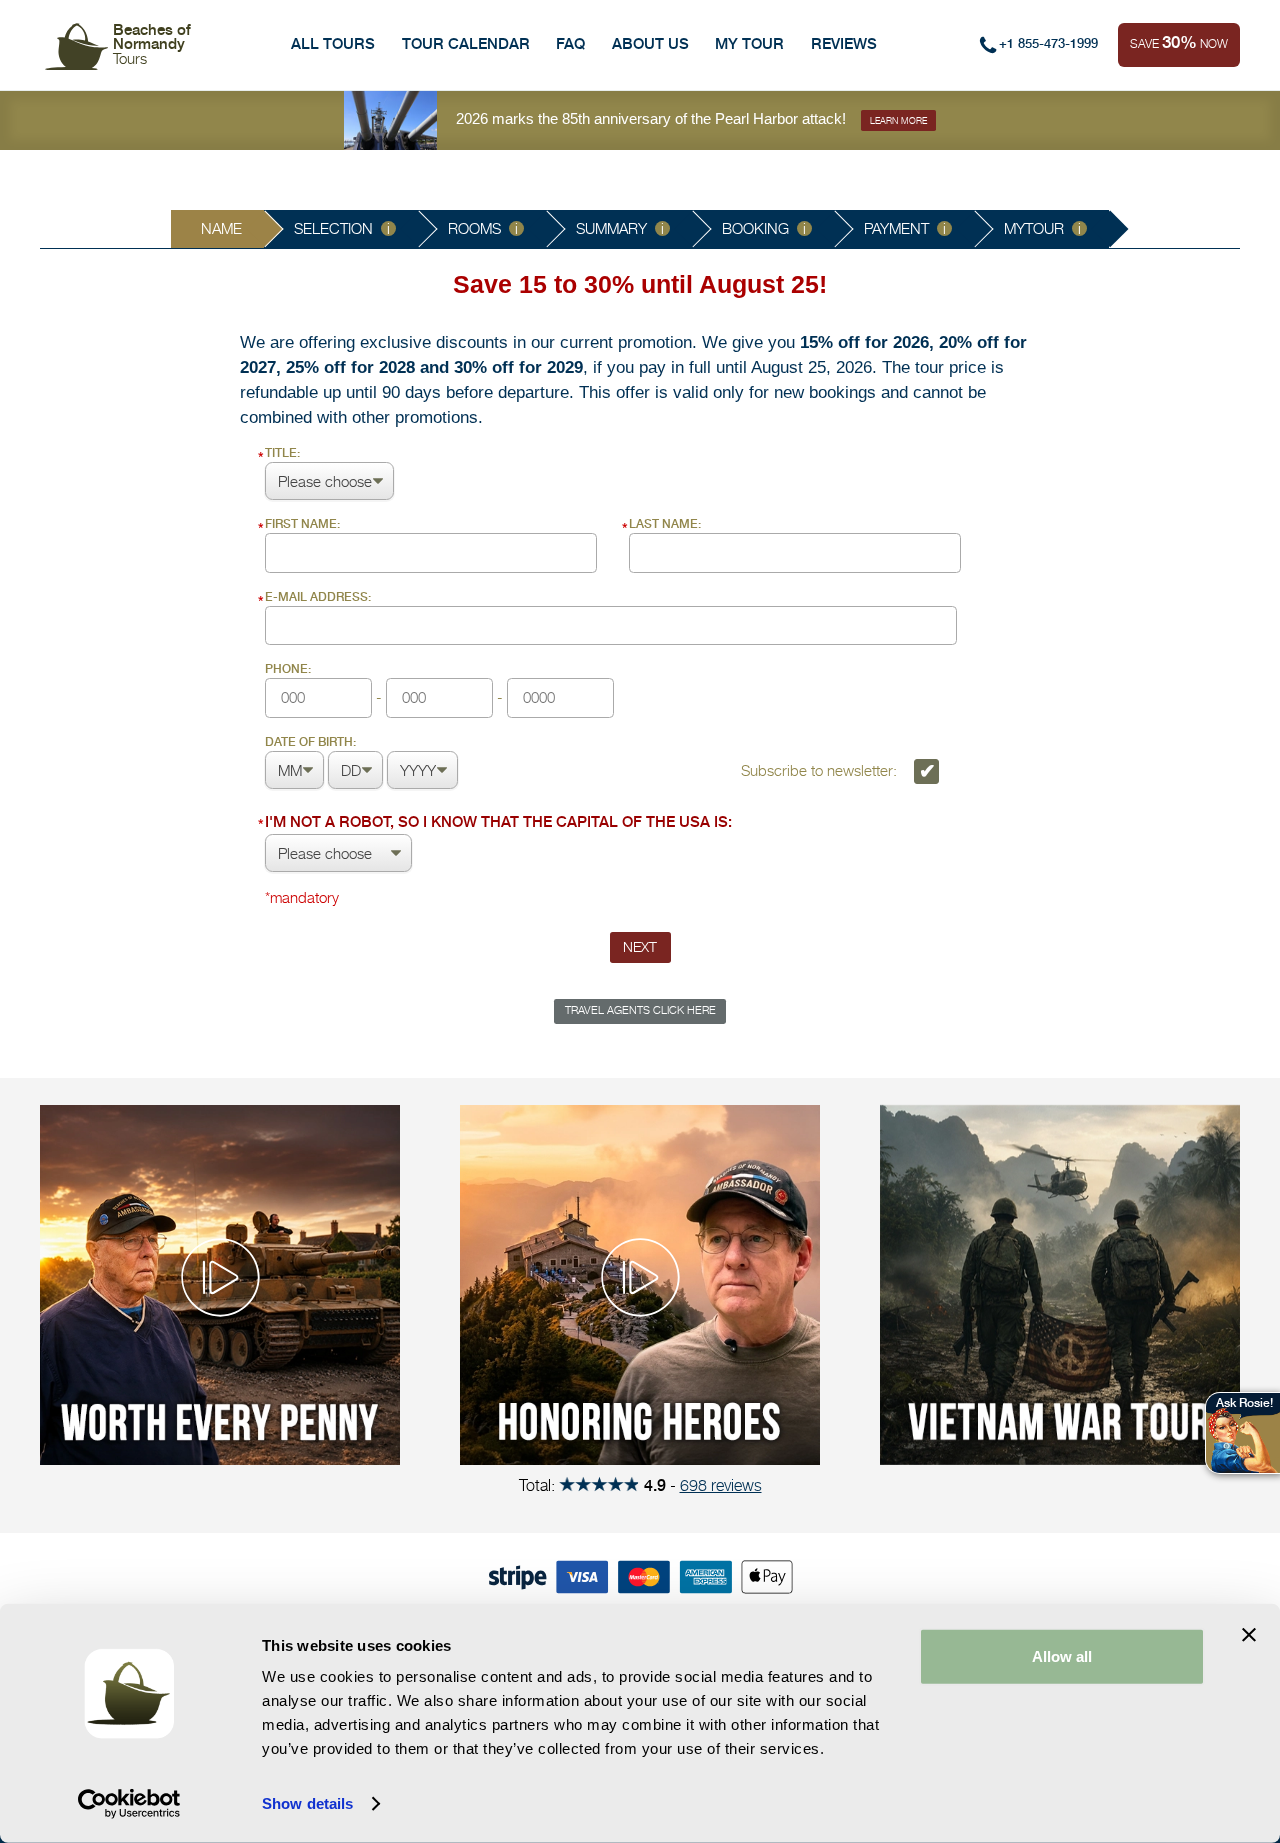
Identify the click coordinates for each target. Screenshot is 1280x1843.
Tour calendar (466, 44)
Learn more (898, 120)
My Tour (749, 44)
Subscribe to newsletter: (821, 770)
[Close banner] (1249, 1635)
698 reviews (721, 1485)
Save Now (1179, 42)
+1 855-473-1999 (1048, 43)
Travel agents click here (640, 1010)
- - (386, 684)
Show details (307, 1803)
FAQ (570, 44)
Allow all (1062, 1656)
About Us (650, 44)
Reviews (844, 44)
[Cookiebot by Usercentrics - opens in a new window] (129, 1804)
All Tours (333, 44)
